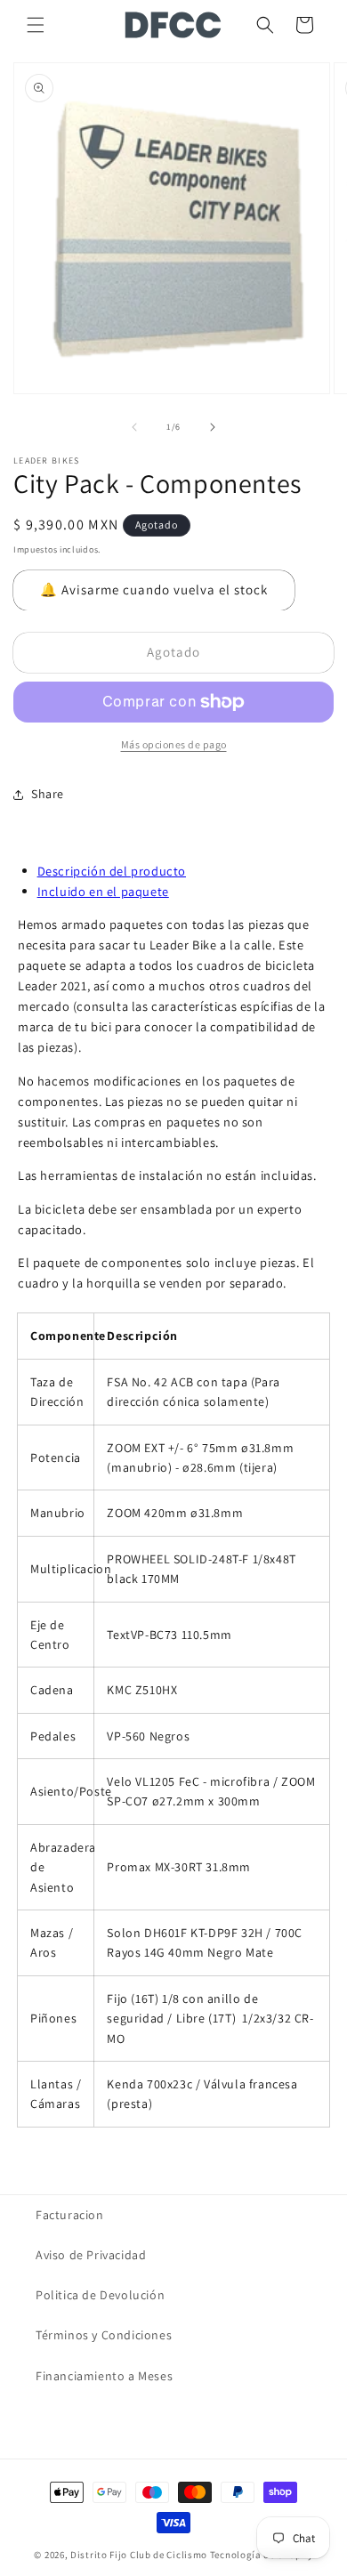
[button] (36, 25)
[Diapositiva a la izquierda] (134, 427)
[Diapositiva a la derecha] (213, 427)
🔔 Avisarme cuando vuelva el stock (154, 589)
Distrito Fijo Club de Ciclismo (139, 2555)
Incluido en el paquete (103, 891)
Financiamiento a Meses (104, 2376)
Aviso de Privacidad (91, 2255)
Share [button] (48, 794)
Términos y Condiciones (104, 2335)
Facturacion (70, 2215)
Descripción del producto (112, 871)
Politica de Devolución (100, 2295)
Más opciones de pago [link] (174, 744)
